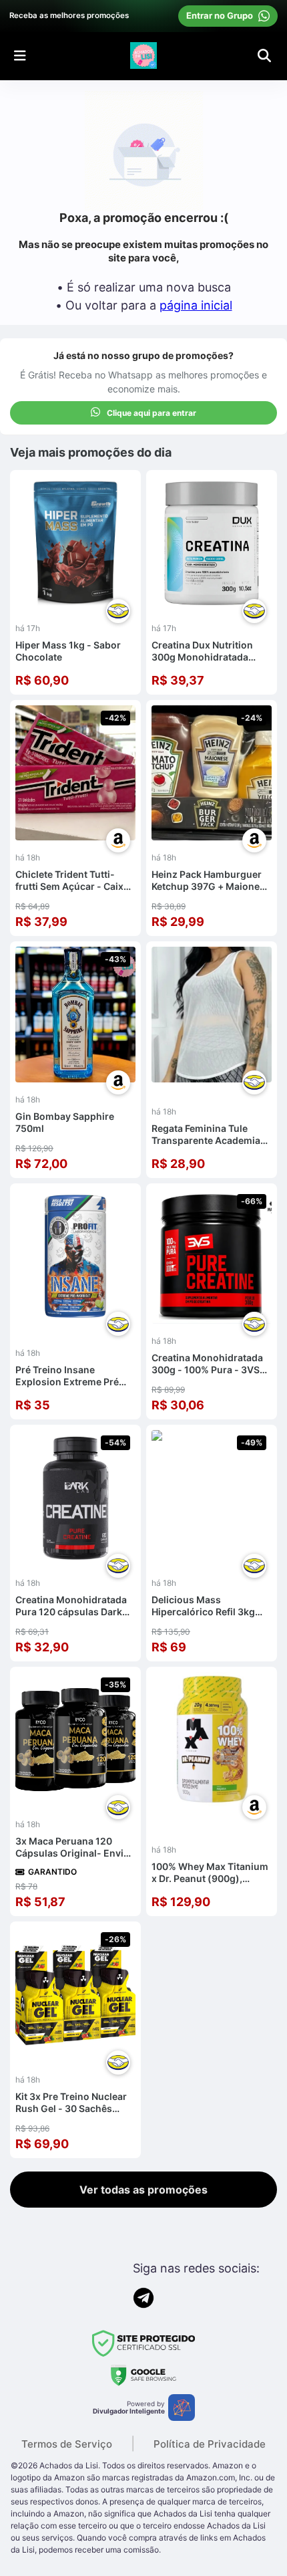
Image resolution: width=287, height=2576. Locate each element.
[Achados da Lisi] (143, 55)
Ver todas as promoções (143, 2190)
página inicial (196, 305)
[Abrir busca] (264, 55)
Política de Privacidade (210, 2444)
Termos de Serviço (67, 2444)
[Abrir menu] (20, 55)
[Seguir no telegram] (143, 2298)
